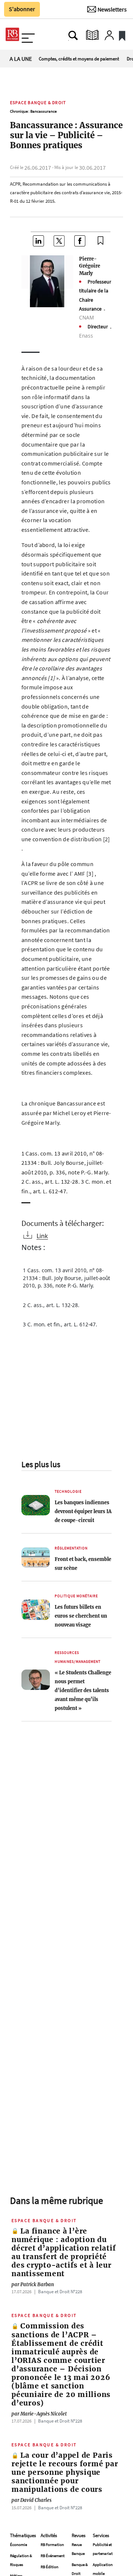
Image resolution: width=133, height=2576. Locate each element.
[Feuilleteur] (92, 35)
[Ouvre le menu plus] (28, 35)
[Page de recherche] (73, 35)
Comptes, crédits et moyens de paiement (79, 59)
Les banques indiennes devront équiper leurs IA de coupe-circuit (83, 1511)
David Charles (31, 2500)
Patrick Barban (33, 2284)
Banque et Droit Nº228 (60, 2291)
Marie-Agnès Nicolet (39, 2414)
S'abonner (22, 9)
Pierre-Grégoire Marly (90, 266)
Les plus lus (41, 1464)
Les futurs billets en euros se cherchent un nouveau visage (81, 1616)
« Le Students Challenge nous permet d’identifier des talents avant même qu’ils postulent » (83, 1690)
